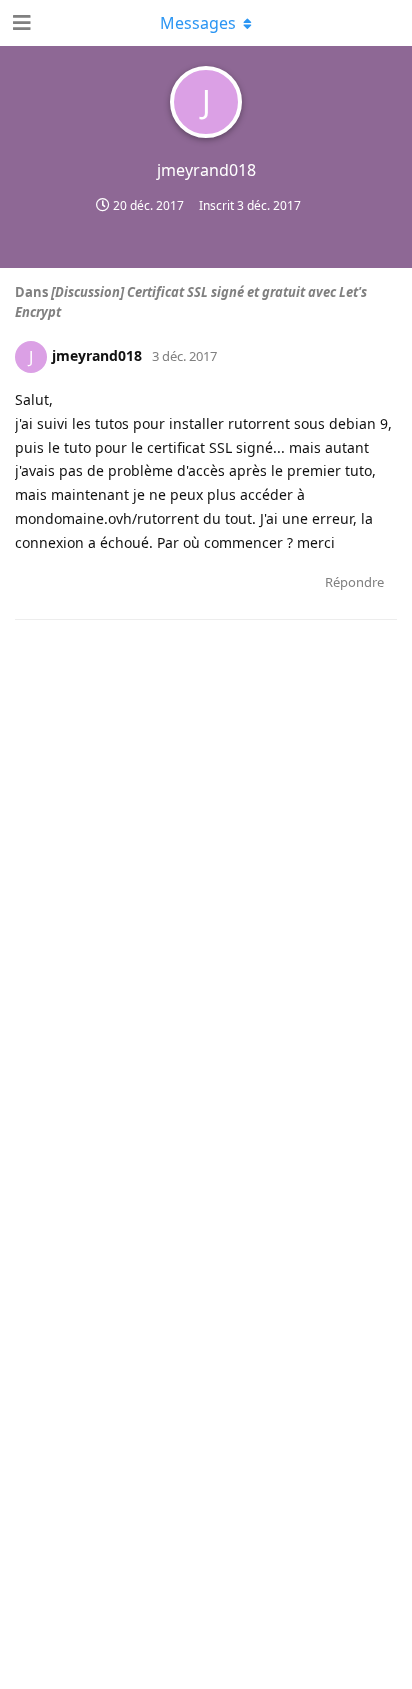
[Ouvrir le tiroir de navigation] (20, 23)
